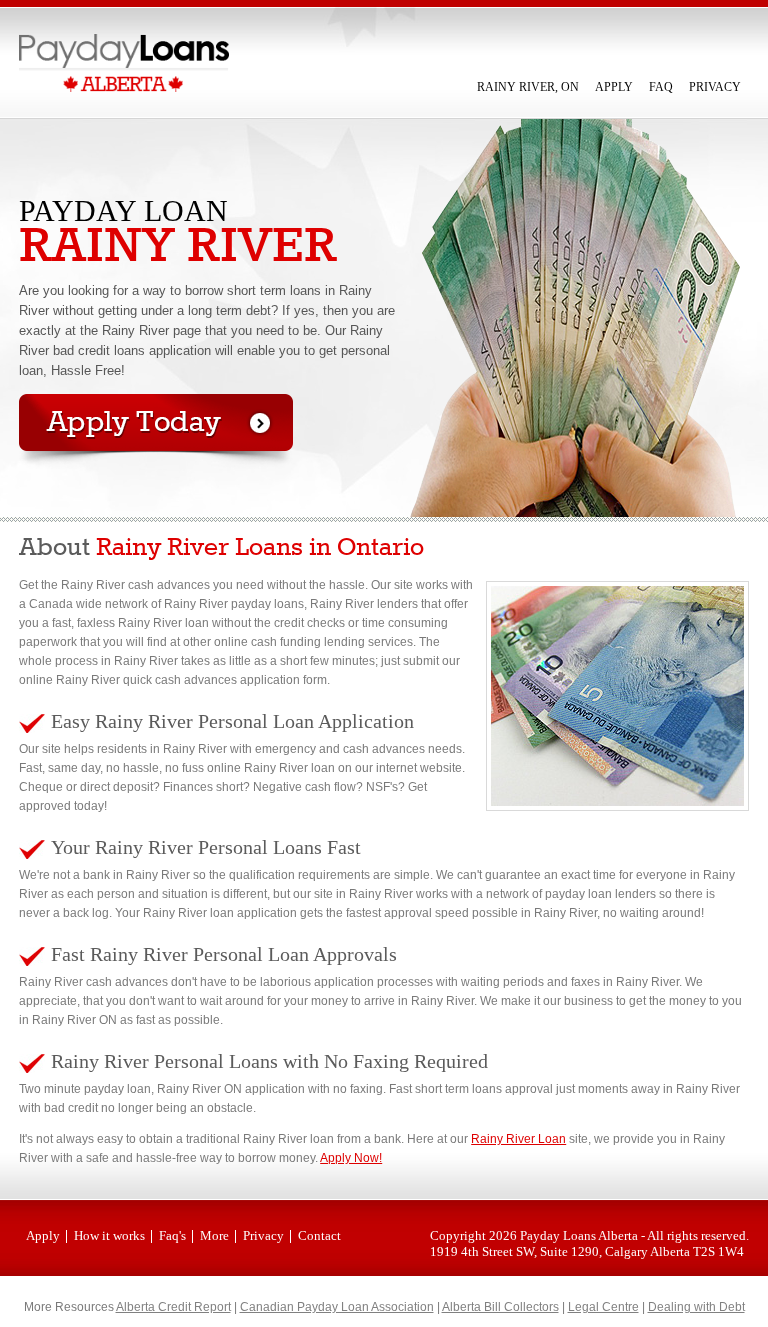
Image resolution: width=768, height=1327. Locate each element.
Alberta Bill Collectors (500, 1307)
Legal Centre (603, 1307)
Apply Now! (351, 1158)
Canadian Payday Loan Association (337, 1307)
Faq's (172, 1235)
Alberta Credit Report (173, 1307)
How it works (109, 1235)
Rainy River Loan (518, 1139)
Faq (661, 87)
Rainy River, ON (528, 87)
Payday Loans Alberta (579, 1235)
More (214, 1235)
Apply (614, 87)
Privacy (715, 87)
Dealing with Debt (696, 1307)
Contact (319, 1235)
